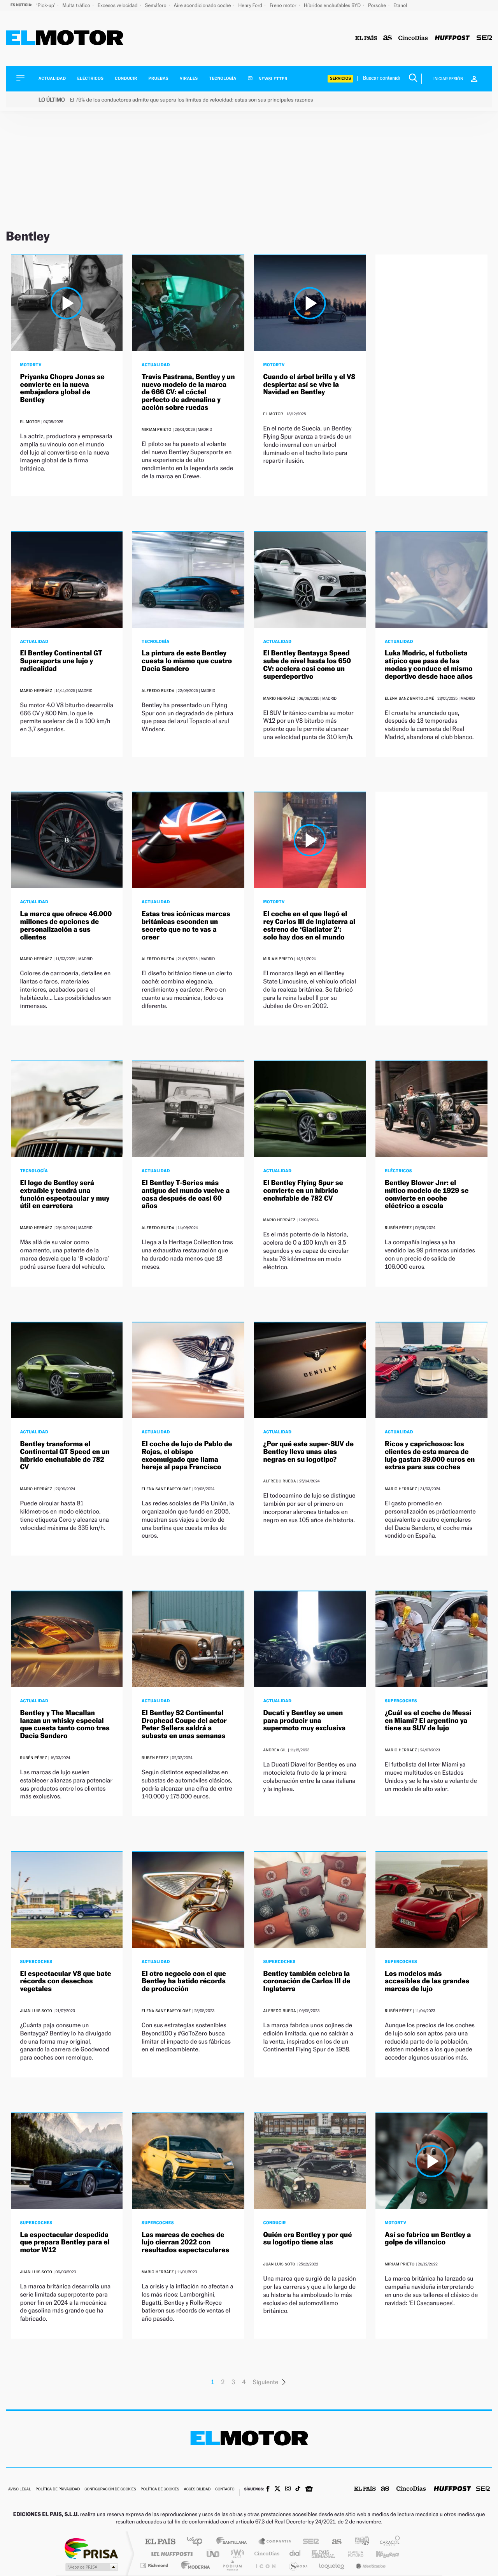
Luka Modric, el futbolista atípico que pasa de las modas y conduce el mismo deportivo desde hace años (429, 665)
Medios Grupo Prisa (91, 2567)
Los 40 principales (197, 2542)
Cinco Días (266, 2554)
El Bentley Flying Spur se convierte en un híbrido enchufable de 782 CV (303, 1191)
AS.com (333, 2542)
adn (359, 2542)
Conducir (126, 78)
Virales (189, 78)
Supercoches (401, 1701)
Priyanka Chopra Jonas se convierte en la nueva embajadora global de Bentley (62, 388)
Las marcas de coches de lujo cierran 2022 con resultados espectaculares (185, 2243)
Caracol (388, 2542)
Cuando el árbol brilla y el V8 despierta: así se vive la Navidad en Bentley (309, 385)
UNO (214, 2554)
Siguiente (266, 2382)
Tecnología (223, 78)
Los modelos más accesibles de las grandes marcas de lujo (427, 1982)
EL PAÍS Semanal (324, 2554)
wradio (236, 2554)
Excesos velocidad (118, 5)
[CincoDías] (413, 38)
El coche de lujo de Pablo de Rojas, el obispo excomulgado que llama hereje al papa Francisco (187, 1456)
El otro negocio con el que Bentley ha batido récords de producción (184, 1982)
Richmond (155, 2565)
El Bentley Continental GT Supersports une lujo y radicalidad (61, 661)
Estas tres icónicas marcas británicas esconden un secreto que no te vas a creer (186, 925)
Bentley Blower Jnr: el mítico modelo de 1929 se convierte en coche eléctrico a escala (427, 1194)
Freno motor (284, 5)
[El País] (366, 38)
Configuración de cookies (110, 2489)
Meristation (370, 2565)
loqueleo (332, 2565)
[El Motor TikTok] (298, 2489)
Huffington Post (170, 2554)
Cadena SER (309, 2542)
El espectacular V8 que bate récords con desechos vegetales (66, 1982)
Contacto (225, 2489)
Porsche (378, 5)
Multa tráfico (77, 5)
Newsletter (273, 79)
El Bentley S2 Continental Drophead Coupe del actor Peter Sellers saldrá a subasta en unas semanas (184, 1724)
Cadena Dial (295, 2554)
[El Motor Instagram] (288, 2489)
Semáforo (156, 5)
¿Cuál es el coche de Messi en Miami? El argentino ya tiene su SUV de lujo (428, 1721)
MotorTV (31, 365)
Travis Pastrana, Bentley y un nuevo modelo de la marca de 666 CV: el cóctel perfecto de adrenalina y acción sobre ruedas (188, 392)
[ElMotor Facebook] (268, 2490)
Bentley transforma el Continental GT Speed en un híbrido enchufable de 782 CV (65, 1456)
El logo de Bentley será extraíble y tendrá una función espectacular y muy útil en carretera (65, 1194)
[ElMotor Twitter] (277, 2489)
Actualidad (52, 78)
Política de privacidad (58, 2489)
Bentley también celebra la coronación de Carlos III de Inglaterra (307, 1982)
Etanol (400, 5)
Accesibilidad (197, 2489)
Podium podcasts (232, 2565)
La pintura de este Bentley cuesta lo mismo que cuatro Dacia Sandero (187, 661)
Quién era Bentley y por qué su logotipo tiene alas (308, 2239)
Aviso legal (19, 2489)
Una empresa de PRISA (91, 2548)
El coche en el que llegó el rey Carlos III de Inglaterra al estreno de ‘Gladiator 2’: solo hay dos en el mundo (309, 925)
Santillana (234, 2542)
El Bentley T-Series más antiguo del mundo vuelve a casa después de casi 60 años (186, 1194)
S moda (298, 2565)
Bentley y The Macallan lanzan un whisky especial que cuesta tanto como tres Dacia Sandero (65, 1724)
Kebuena (381, 2554)
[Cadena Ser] (484, 38)
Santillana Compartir (275, 2542)
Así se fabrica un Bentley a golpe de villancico (428, 2239)
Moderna (194, 2565)
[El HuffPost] (452, 38)
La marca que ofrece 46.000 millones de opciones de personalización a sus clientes (66, 925)
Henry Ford (251, 5)
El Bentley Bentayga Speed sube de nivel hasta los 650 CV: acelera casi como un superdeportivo (307, 665)
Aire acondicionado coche (203, 5)
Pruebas (159, 78)
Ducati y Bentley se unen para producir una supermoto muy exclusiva (305, 1721)
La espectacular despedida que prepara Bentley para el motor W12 (65, 2243)
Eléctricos (90, 78)
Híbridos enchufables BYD (333, 5)
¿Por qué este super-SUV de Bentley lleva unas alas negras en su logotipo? (309, 1452)
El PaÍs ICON (265, 2565)
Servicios (340, 78)
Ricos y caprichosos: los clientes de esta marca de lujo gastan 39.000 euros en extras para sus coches (430, 1456)
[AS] (388, 38)
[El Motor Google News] (309, 2490)
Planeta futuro (352, 2554)
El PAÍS (160, 2542)
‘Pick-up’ (46, 5)
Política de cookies (160, 2489)
